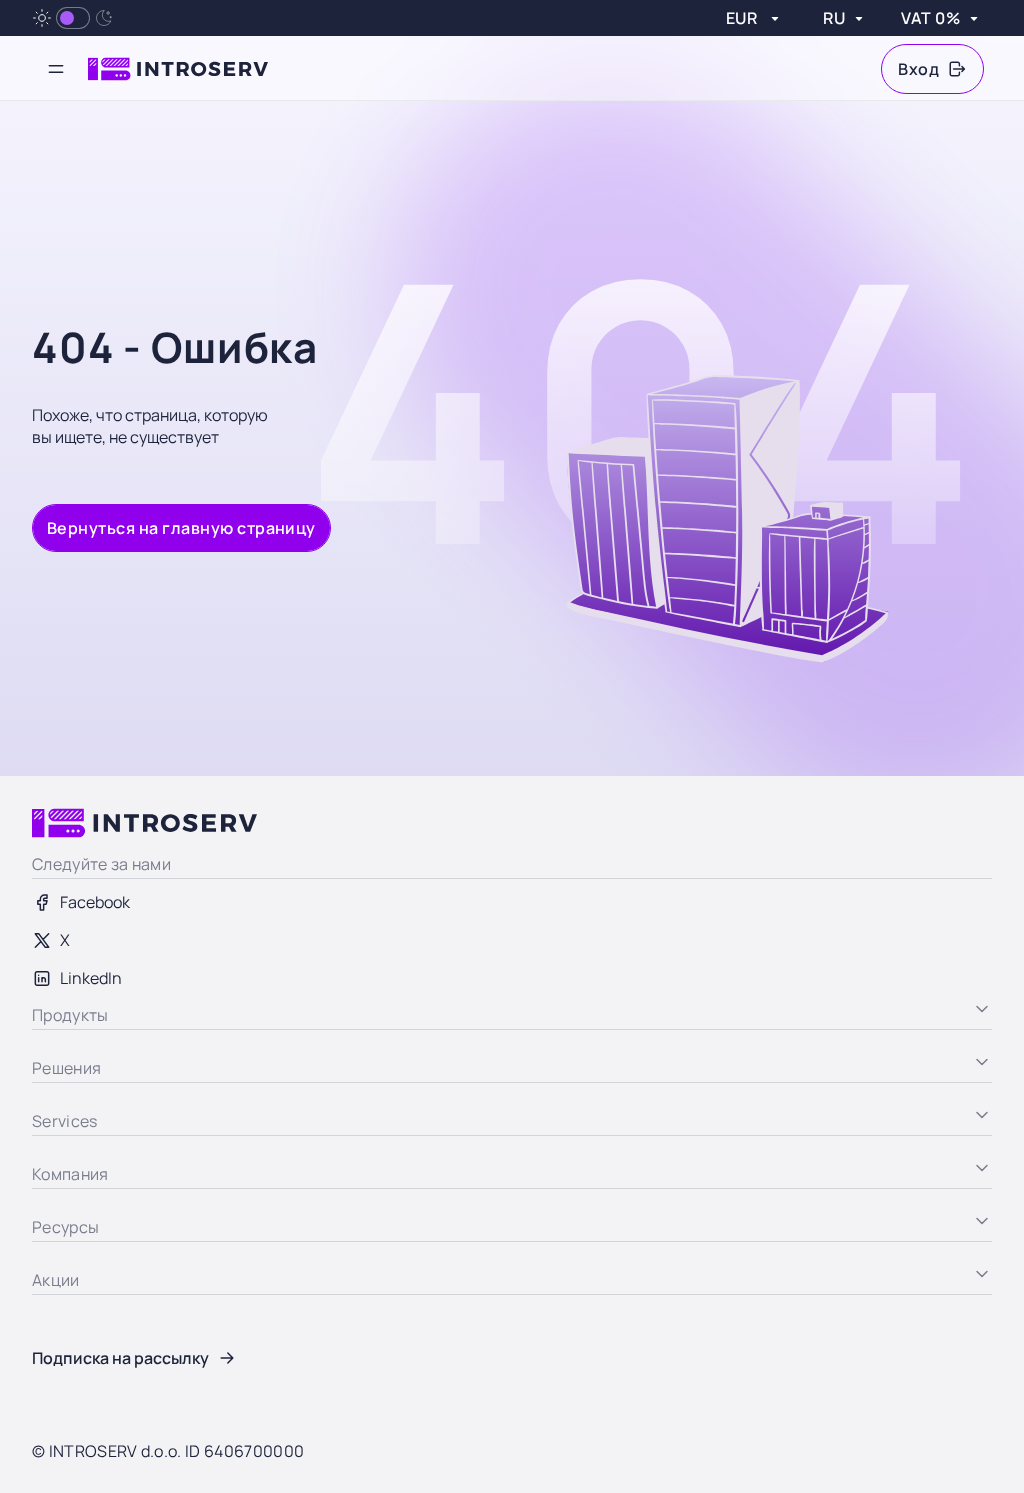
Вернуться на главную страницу (181, 528)
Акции (55, 1384)
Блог (49, 1308)
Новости (64, 1346)
